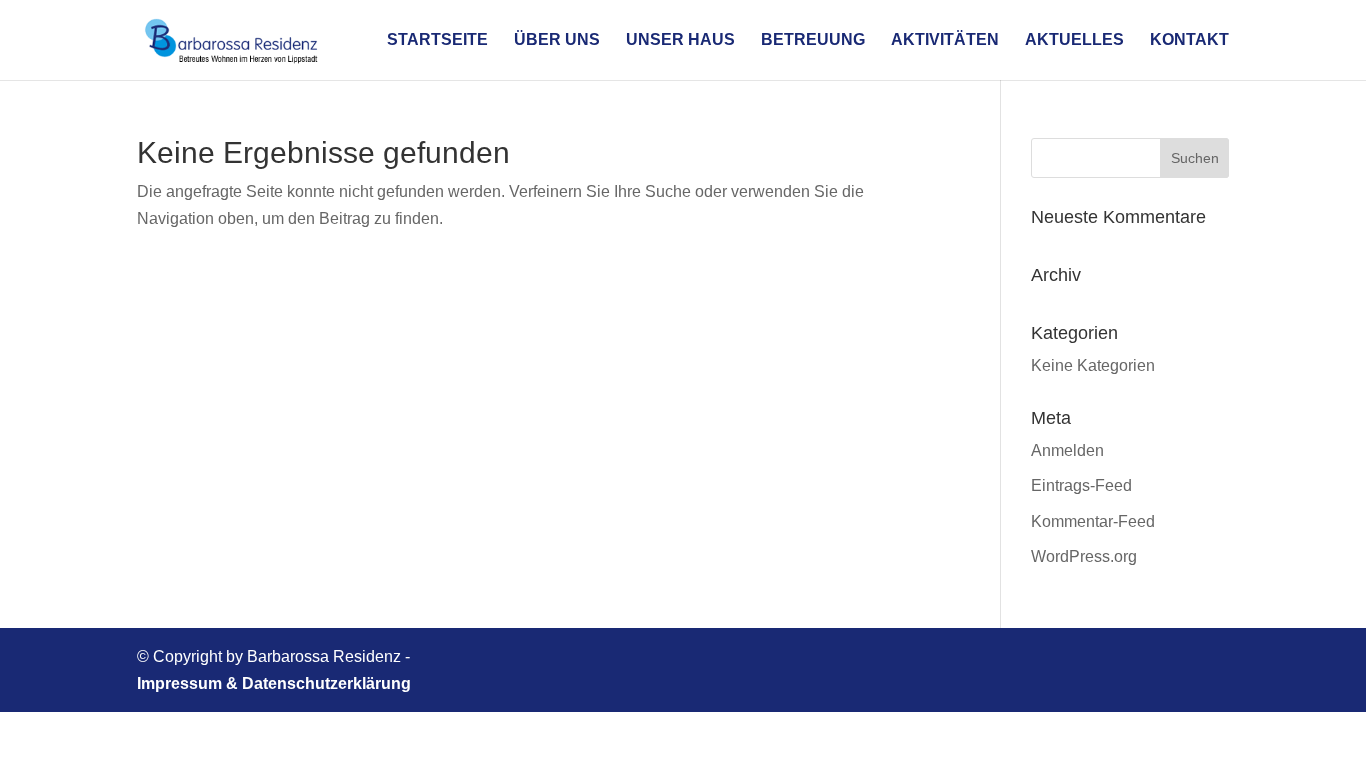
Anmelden (1067, 450)
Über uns (557, 40)
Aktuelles (1074, 40)
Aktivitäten (945, 40)
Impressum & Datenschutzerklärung (274, 683)
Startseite (437, 40)
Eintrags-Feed (1081, 485)
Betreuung (813, 40)
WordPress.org (1084, 556)
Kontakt (1189, 40)
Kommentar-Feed (1093, 521)
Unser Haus (680, 40)
